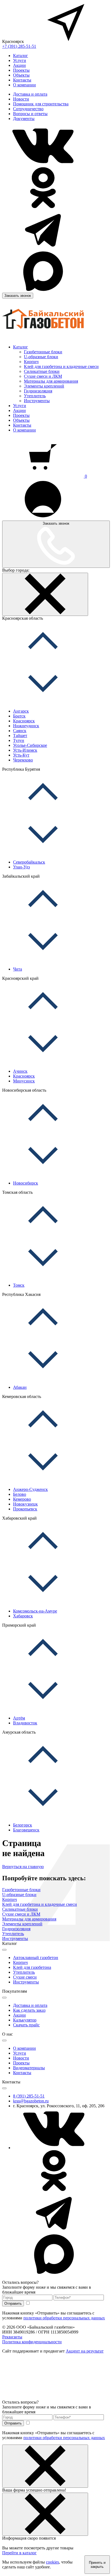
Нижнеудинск (26, 726)
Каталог (21, 56)
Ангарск (21, 711)
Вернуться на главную (23, 1867)
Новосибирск (26, 1183)
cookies (52, 2562)
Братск (19, 716)
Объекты (21, 75)
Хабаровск (23, 1616)
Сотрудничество (28, 109)
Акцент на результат (85, 2351)
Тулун (19, 740)
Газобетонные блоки (43, 352)
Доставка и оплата (30, 94)
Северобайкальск (29, 862)
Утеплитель (35, 396)
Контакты (22, 80)
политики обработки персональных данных (64, 2318)
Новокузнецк (25, 1504)
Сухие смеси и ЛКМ (43, 376)
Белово (20, 1494)
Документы (24, 119)
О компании (24, 85)
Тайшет (20, 736)
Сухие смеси (25, 1977)
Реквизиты (12, 2337)
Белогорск (23, 1825)
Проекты (21, 70)
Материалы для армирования (51, 381)
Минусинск (24, 1081)
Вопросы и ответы (30, 114)
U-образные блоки (41, 357)
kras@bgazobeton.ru (31, 2101)
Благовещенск (26, 1830)
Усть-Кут (21, 755)
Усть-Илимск (25, 750)
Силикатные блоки (42, 371)
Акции (19, 65)
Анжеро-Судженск (30, 1489)
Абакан (20, 1387)
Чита (18, 969)
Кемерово (22, 1499)
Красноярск (24, 721)
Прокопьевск (25, 1509)
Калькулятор (25, 2020)
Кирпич (31, 362)
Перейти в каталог (19, 2553)
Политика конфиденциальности (32, 2342)
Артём (19, 1718)
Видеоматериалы (29, 2068)
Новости (21, 99)
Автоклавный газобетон (36, 1958)
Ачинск (20, 1071)
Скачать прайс (26, 2025)
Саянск (20, 731)
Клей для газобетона (32, 1967)
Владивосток (25, 1723)
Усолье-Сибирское (30, 745)
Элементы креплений (44, 386)
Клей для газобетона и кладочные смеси (61, 366)
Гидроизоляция (38, 391)
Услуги (20, 60)
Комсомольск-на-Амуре (35, 1611)
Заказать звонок (18, 296)
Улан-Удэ (21, 867)
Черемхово (23, 760)
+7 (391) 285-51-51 (19, 46)
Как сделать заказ (29, 2010)
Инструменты (37, 401)
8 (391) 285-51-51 (29, 2096)
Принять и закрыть (97, 2565)
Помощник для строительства (41, 104)
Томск (19, 1285)
